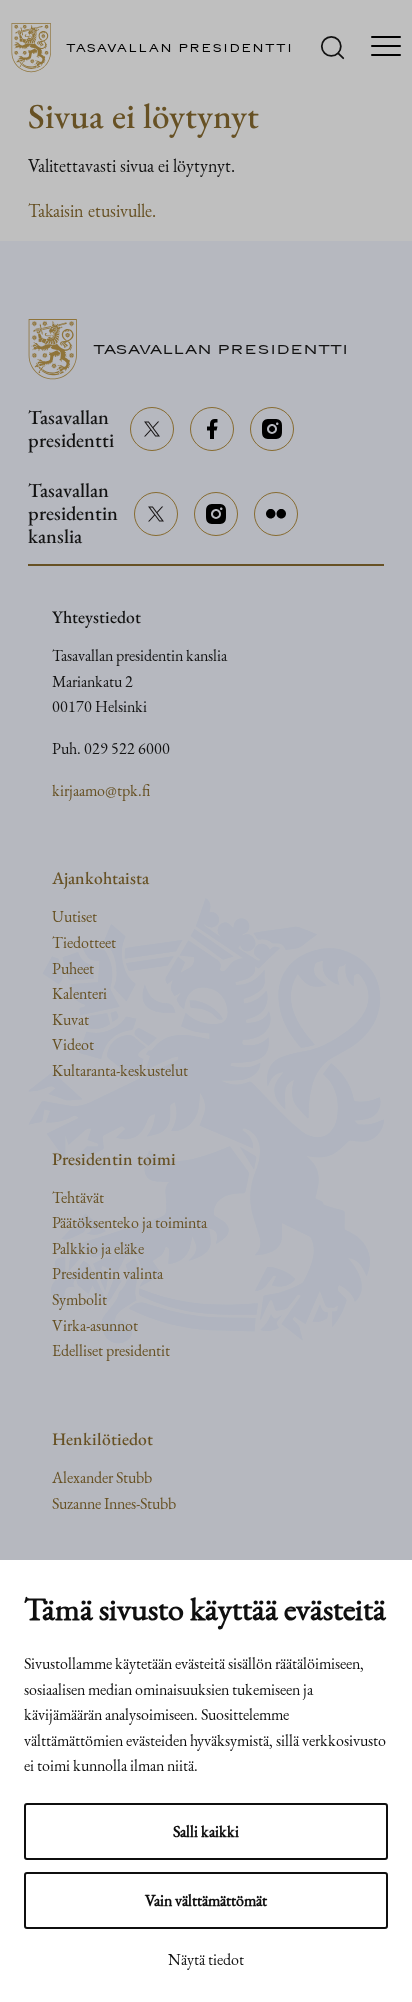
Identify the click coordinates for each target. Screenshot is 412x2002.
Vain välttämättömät (206, 1900)
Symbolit (79, 1299)
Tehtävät (78, 1197)
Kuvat (70, 1019)
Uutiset (74, 916)
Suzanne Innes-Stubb (114, 1503)
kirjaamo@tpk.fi (101, 790)
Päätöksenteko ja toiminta (129, 1222)
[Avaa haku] (332, 47)
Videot (73, 1044)
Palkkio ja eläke (98, 1248)
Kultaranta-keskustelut (120, 1070)
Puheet (73, 968)
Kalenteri (79, 993)
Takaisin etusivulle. (92, 210)
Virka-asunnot (95, 1325)
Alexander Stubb (102, 1477)
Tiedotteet (84, 942)
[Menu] (386, 48)
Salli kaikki (206, 1831)
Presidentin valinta (107, 1273)
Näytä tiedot (206, 1959)
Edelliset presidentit (111, 1350)
